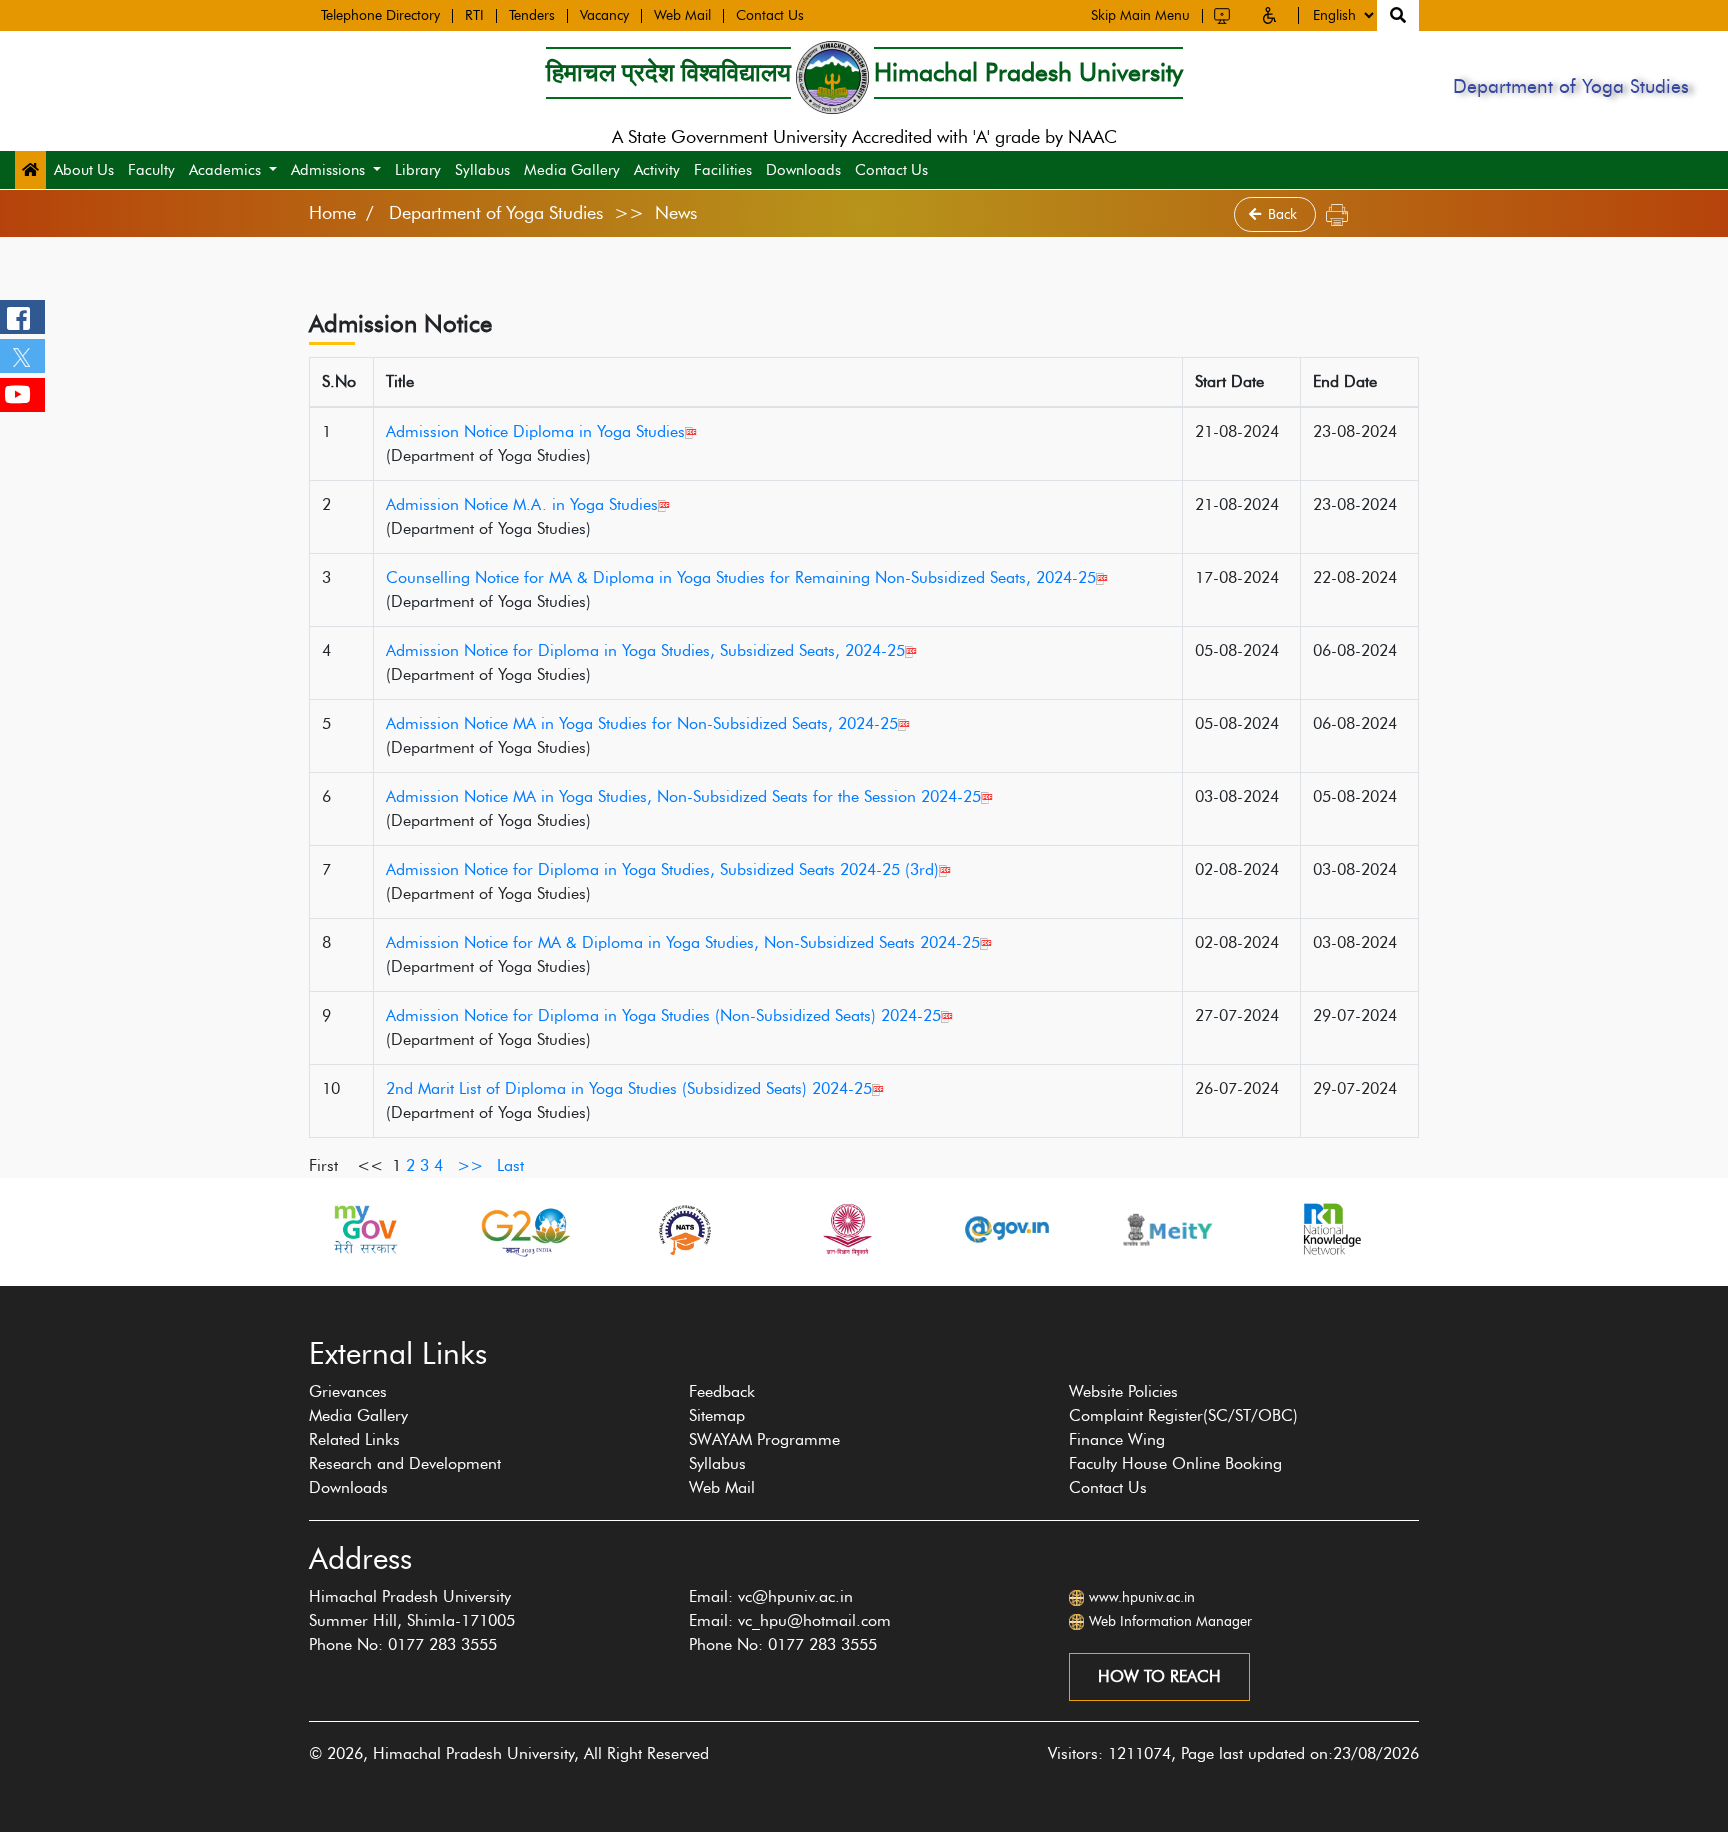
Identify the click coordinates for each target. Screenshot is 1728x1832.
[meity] (1168, 1229)
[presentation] (298, 1296)
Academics (225, 170)
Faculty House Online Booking (1175, 1463)
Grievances (348, 1391)
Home (332, 213)
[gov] (1007, 1229)
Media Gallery (572, 170)
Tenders (532, 16)
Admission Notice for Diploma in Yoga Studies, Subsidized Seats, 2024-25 (645, 650)
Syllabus (482, 170)
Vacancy (604, 16)
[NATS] (685, 1229)
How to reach (1159, 1676)
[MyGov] (364, 1229)
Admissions (328, 170)
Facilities (723, 170)
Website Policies (1123, 1391)
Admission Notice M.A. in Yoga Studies (522, 504)
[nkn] (1328, 1229)
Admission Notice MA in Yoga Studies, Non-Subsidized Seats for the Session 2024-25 (683, 796)
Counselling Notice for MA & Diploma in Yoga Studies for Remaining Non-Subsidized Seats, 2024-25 (741, 577)
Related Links (354, 1439)
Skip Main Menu (1140, 16)
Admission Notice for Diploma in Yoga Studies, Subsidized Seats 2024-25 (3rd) (662, 869)
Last (510, 1165)
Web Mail (682, 16)
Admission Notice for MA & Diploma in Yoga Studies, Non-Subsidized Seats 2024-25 (683, 942)
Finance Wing (1117, 1439)
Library (418, 170)
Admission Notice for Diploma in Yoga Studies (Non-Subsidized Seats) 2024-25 (663, 1015)
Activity (657, 170)
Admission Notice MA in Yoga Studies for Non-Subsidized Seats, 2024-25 (642, 723)
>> (470, 1165)
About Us (84, 170)
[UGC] (846, 1229)
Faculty (151, 170)
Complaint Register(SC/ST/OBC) (1183, 1415)
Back (1284, 214)
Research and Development (405, 1463)
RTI (474, 16)
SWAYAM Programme (764, 1439)
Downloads (803, 170)
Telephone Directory (380, 16)
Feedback (722, 1391)
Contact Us (770, 16)
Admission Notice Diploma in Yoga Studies (535, 431)
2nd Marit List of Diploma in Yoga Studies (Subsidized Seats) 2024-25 (629, 1088)
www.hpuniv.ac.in (1142, 1597)
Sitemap (717, 1415)
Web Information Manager (1170, 1621)
